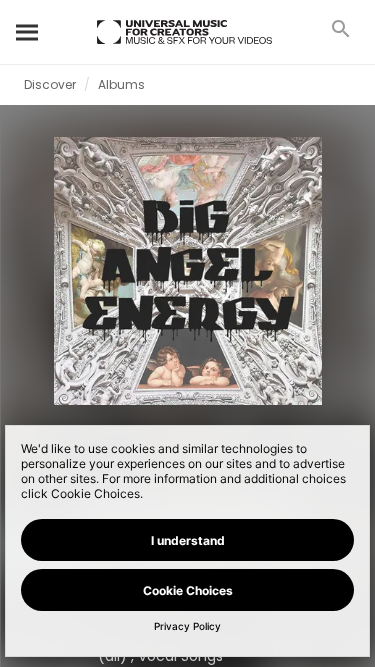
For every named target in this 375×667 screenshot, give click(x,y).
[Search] (28, 32)
